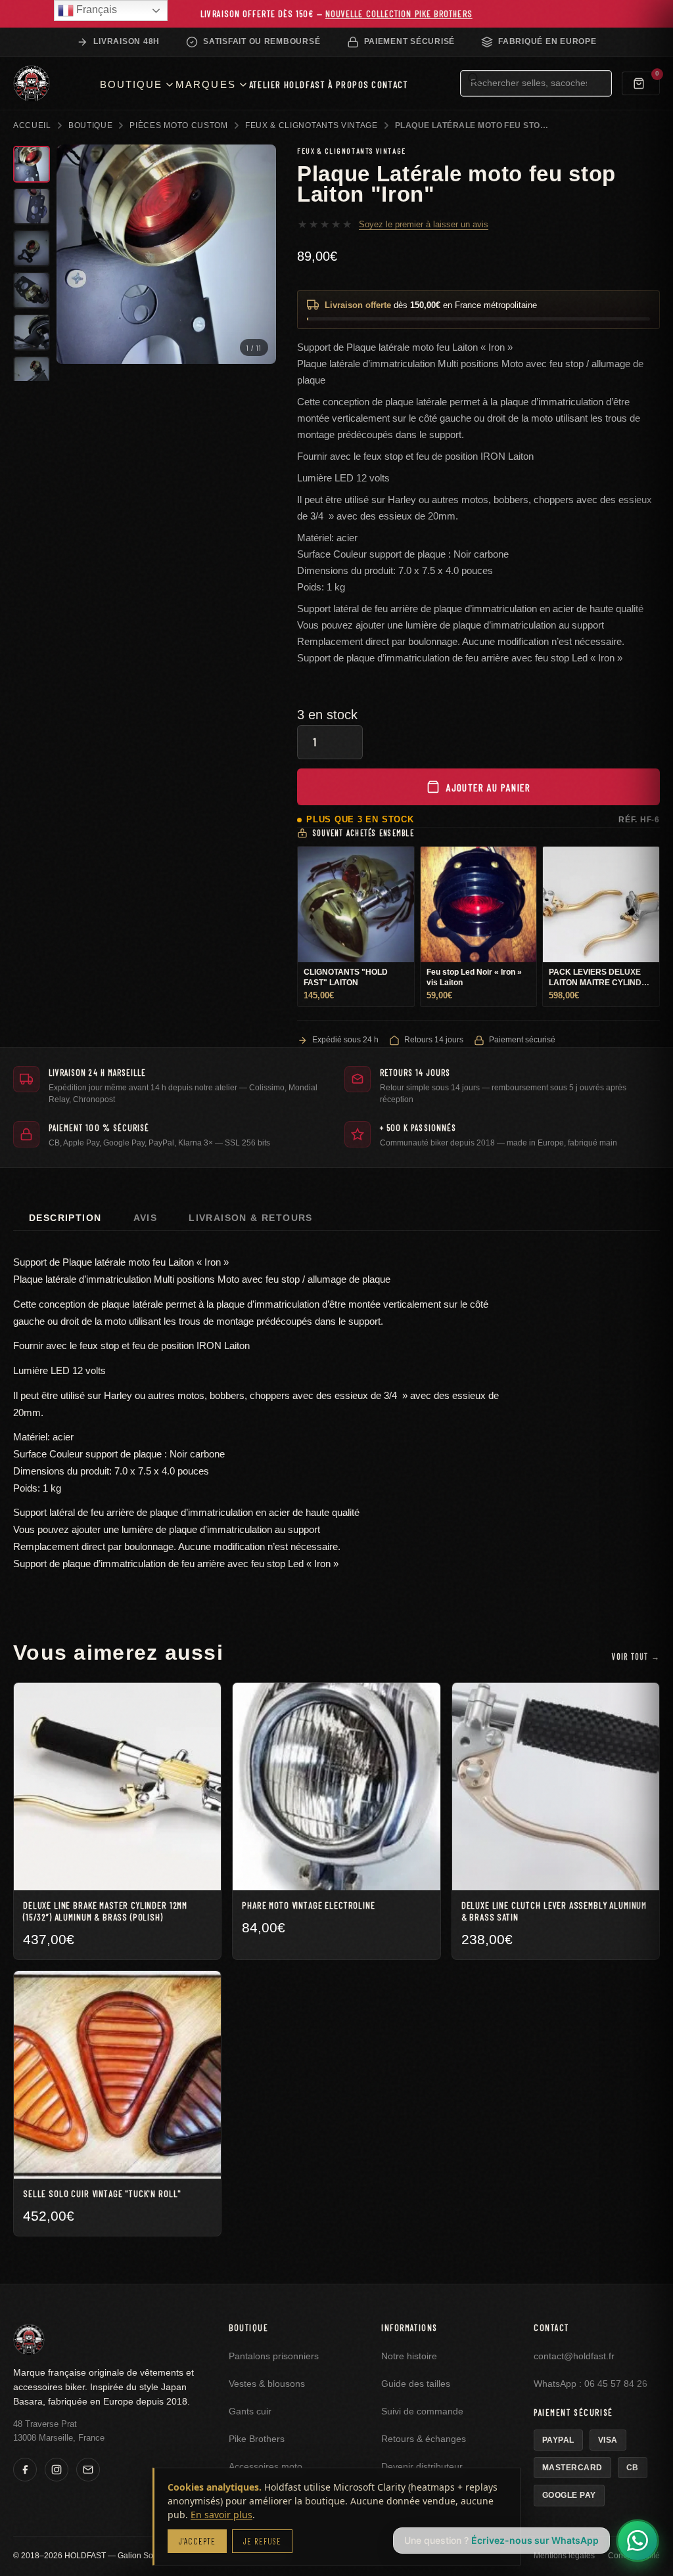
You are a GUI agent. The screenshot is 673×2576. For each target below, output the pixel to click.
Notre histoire (409, 2356)
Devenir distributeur (422, 2467)
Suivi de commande (422, 2411)
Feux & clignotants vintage (312, 125)
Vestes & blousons (267, 2384)
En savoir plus (221, 2515)
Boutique (91, 125)
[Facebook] (25, 2470)
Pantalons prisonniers (274, 2356)
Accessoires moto (266, 2467)
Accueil (32, 125)
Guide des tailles (416, 2384)
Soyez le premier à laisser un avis (424, 224)
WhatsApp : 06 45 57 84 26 (591, 2384)
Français (95, 10)
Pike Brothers (257, 2439)
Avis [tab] (146, 1218)
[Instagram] (57, 2470)
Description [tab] (65, 1218)
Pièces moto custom (178, 125)
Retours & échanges (424, 2439)
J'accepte (197, 2541)
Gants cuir (250, 2411)
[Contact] (88, 2470)
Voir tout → (636, 1656)
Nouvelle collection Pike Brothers (399, 13)
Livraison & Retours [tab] (251, 1218)
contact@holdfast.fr (574, 2356)
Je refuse (262, 2541)
